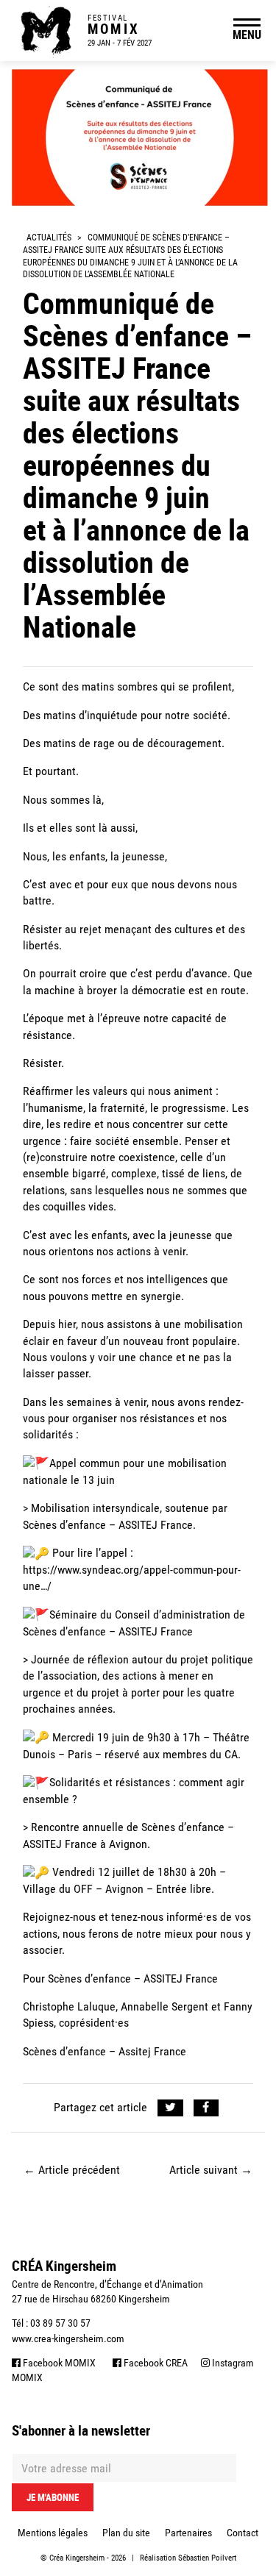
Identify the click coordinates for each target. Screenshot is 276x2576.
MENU (247, 35)
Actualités (49, 238)
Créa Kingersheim (77, 2558)
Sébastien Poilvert (207, 2558)
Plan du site (126, 2533)
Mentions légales (53, 2533)
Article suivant (211, 2170)
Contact (243, 2533)
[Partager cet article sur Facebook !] (206, 2108)
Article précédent (72, 2170)
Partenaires (188, 2533)
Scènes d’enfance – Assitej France (105, 2051)
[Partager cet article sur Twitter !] (170, 2108)
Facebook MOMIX (58, 2363)
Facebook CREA (155, 2363)
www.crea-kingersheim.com (68, 2338)
